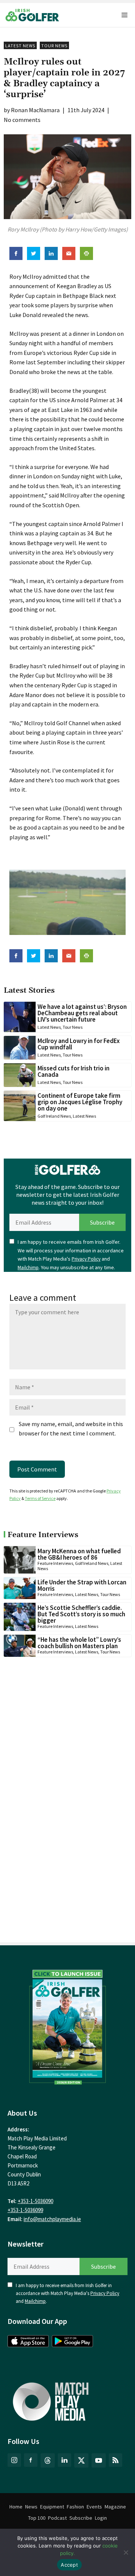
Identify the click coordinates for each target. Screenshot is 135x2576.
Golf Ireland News (54, 1116)
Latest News (20, 46)
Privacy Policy (86, 1259)
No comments (22, 120)
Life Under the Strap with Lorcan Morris (82, 1585)
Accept (69, 2565)
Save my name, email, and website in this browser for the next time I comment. (71, 1429)
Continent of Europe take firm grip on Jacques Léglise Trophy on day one (80, 1102)
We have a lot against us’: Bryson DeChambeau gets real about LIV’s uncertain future (82, 1013)
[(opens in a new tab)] (67, 2025)
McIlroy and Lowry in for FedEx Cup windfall (79, 1044)
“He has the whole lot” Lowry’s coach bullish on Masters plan (79, 1643)
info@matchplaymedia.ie (52, 2219)
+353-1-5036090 (35, 2201)
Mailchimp (28, 1268)
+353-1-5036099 (25, 2210)
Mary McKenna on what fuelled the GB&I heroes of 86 (79, 1554)
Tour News (54, 46)
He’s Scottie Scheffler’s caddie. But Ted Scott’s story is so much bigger (81, 1614)
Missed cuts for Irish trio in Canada (73, 1071)
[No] (126, 2552)
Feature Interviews (55, 1563)
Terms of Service (40, 1498)
